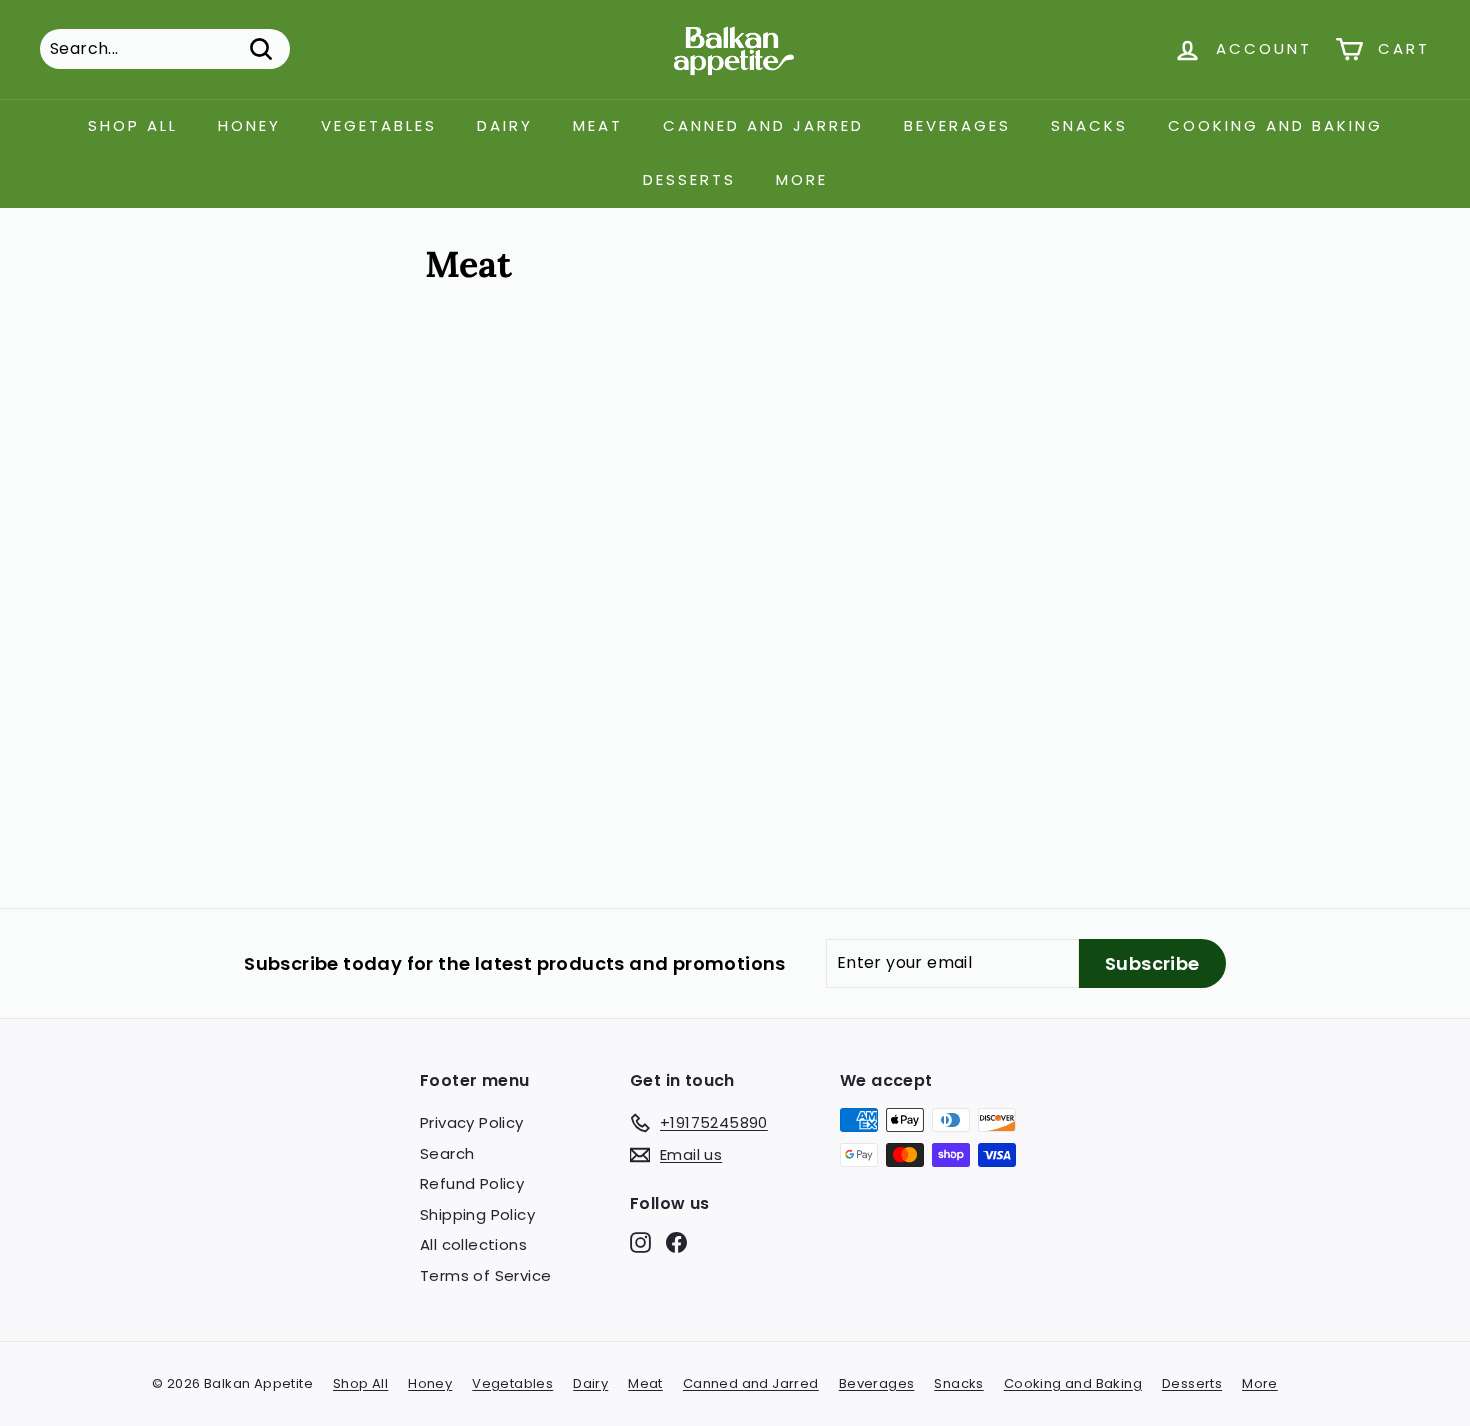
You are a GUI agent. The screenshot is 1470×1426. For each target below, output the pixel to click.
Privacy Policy (472, 1122)
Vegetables (379, 125)
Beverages (957, 125)
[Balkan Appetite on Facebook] (676, 1242)
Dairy (505, 125)
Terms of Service (485, 1275)
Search (447, 1153)
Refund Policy (472, 1183)
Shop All (133, 125)
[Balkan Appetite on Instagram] (640, 1242)
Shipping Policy (477, 1214)
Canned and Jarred (763, 125)
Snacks (1089, 125)
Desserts (689, 179)
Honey (249, 125)
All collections (473, 1244)
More (802, 179)
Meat (598, 125)
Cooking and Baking (1275, 125)
